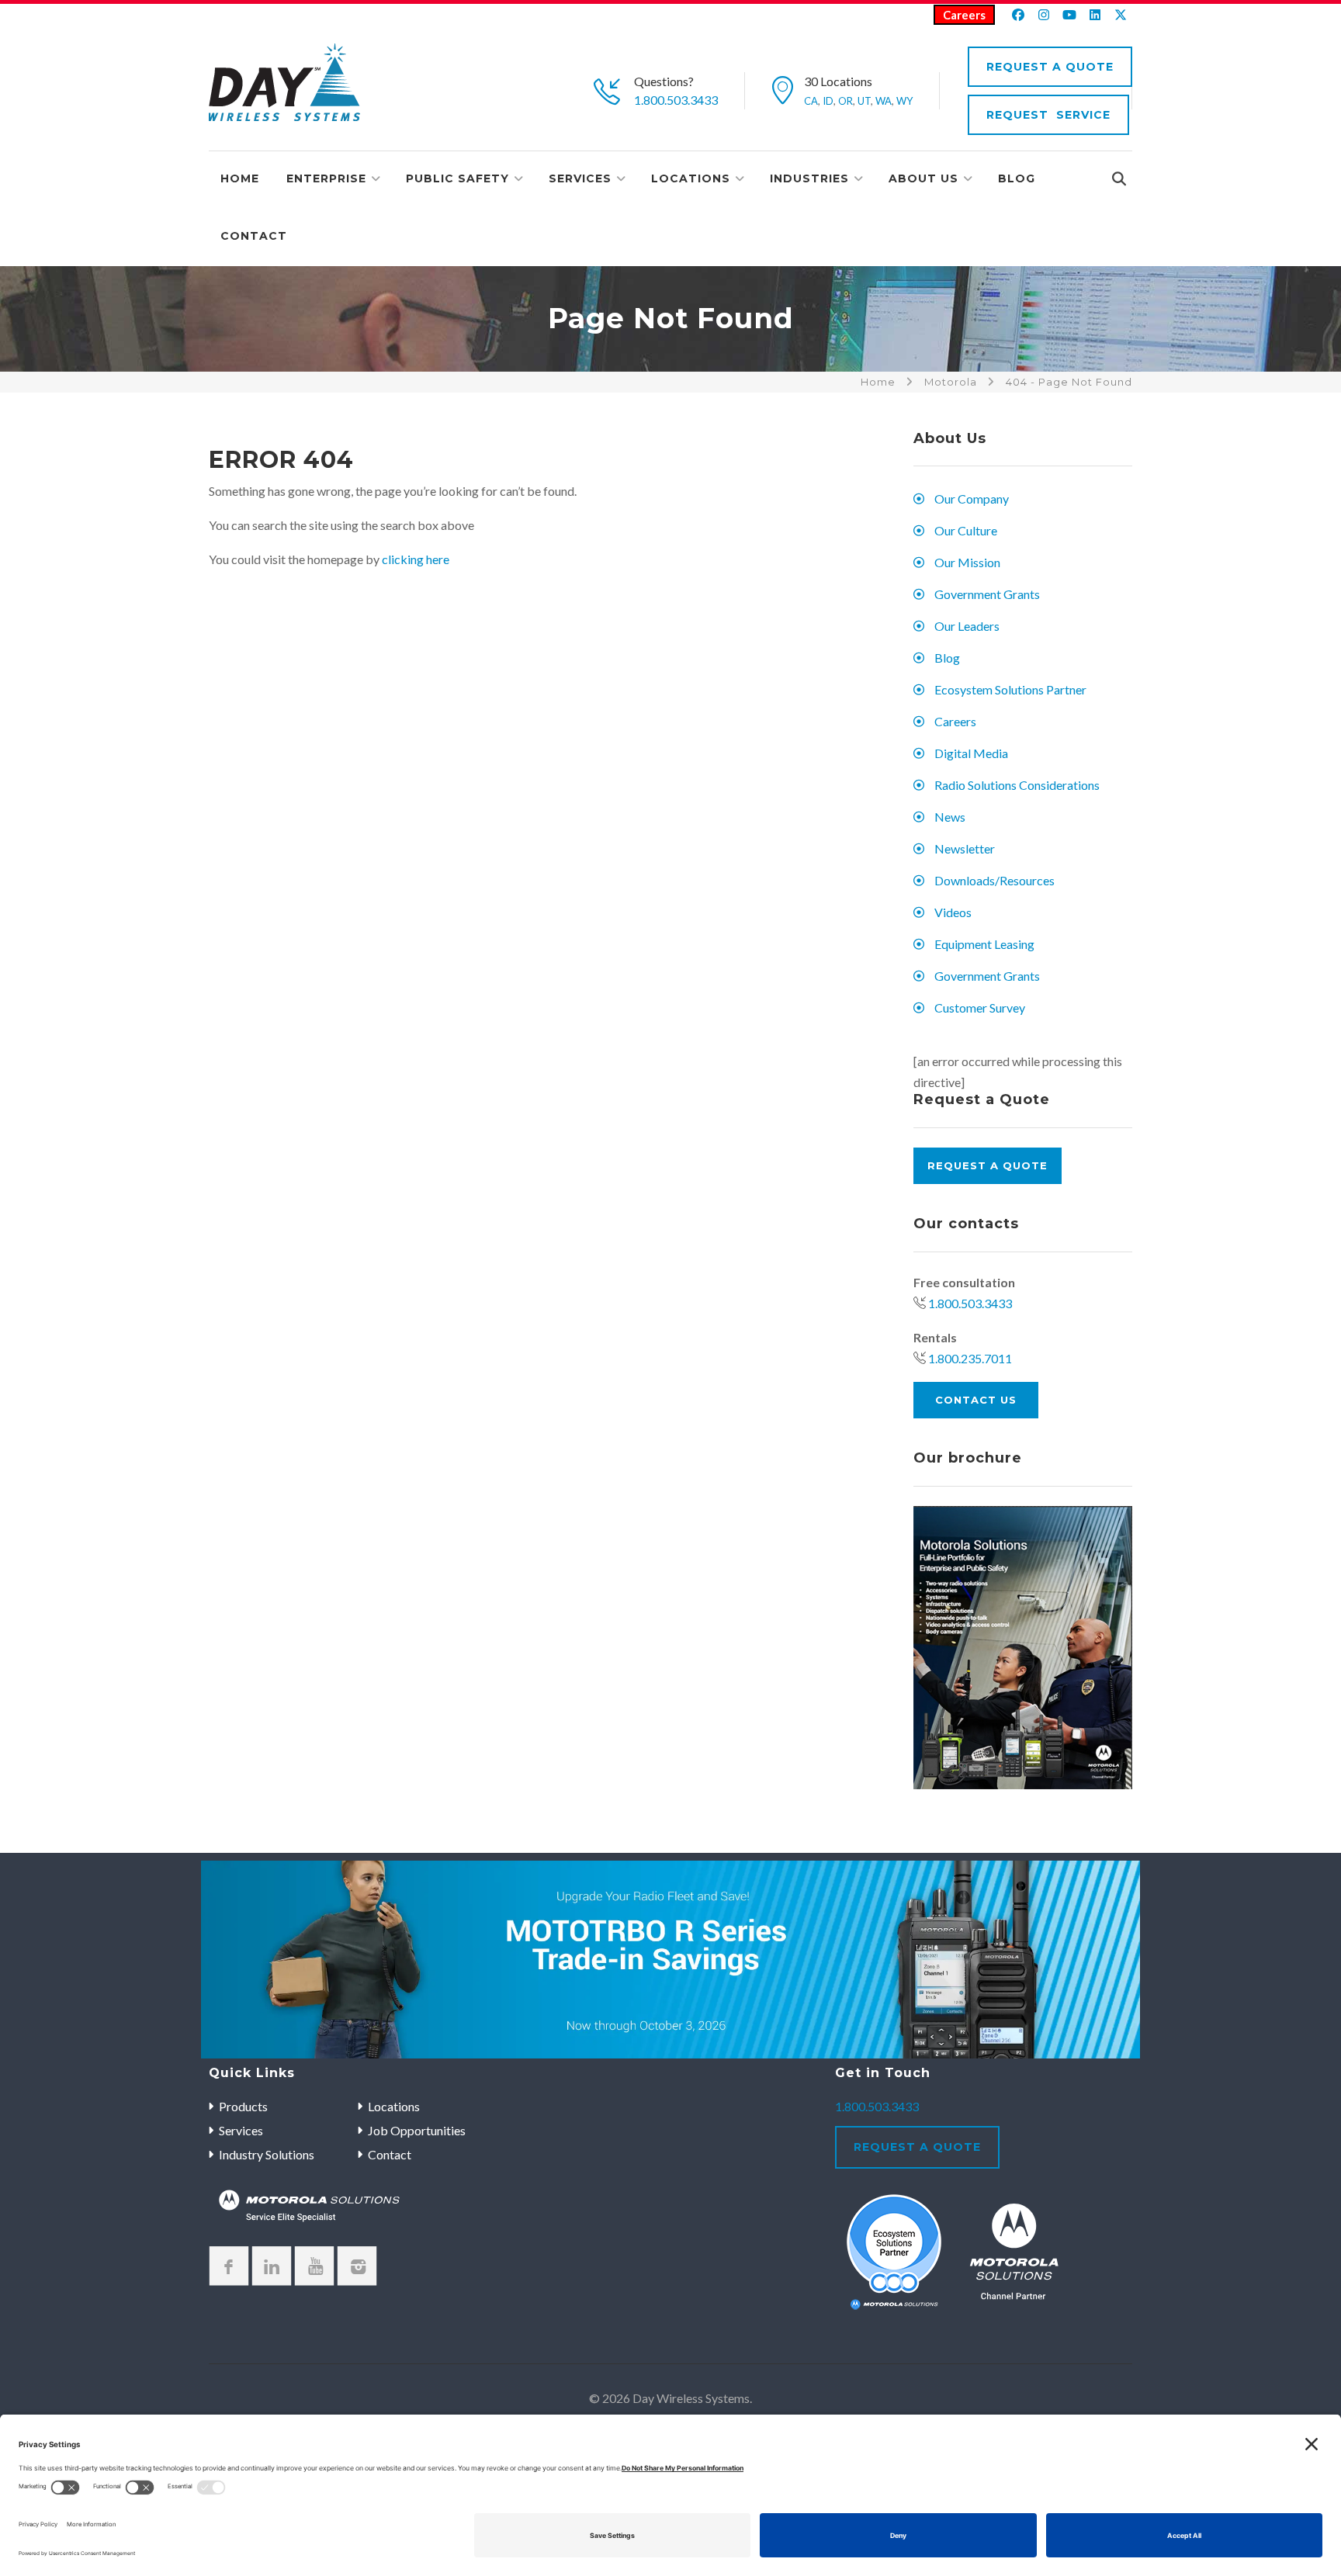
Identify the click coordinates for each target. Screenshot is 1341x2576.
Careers (964, 15)
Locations (691, 178)
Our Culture (966, 530)
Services (580, 178)
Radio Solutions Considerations (1017, 785)
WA (884, 101)
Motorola (951, 382)
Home (240, 178)
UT (864, 101)
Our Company (972, 499)
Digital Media (971, 753)
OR (845, 101)
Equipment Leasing (984, 944)
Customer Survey (980, 1008)
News (950, 817)
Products (243, 2106)
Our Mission (967, 562)
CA (811, 101)
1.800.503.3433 (676, 100)
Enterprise (326, 178)
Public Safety (457, 178)
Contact (254, 236)
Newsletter (965, 848)
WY (904, 101)
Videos (953, 912)
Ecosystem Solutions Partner (1010, 689)
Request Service (1048, 115)
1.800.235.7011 (970, 1358)
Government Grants (987, 594)
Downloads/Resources (994, 880)
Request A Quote (1050, 67)
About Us (923, 178)
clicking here (416, 559)
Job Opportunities (417, 2130)
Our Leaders (967, 626)
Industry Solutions (267, 2154)
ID (828, 101)
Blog (1017, 178)
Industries (809, 178)
